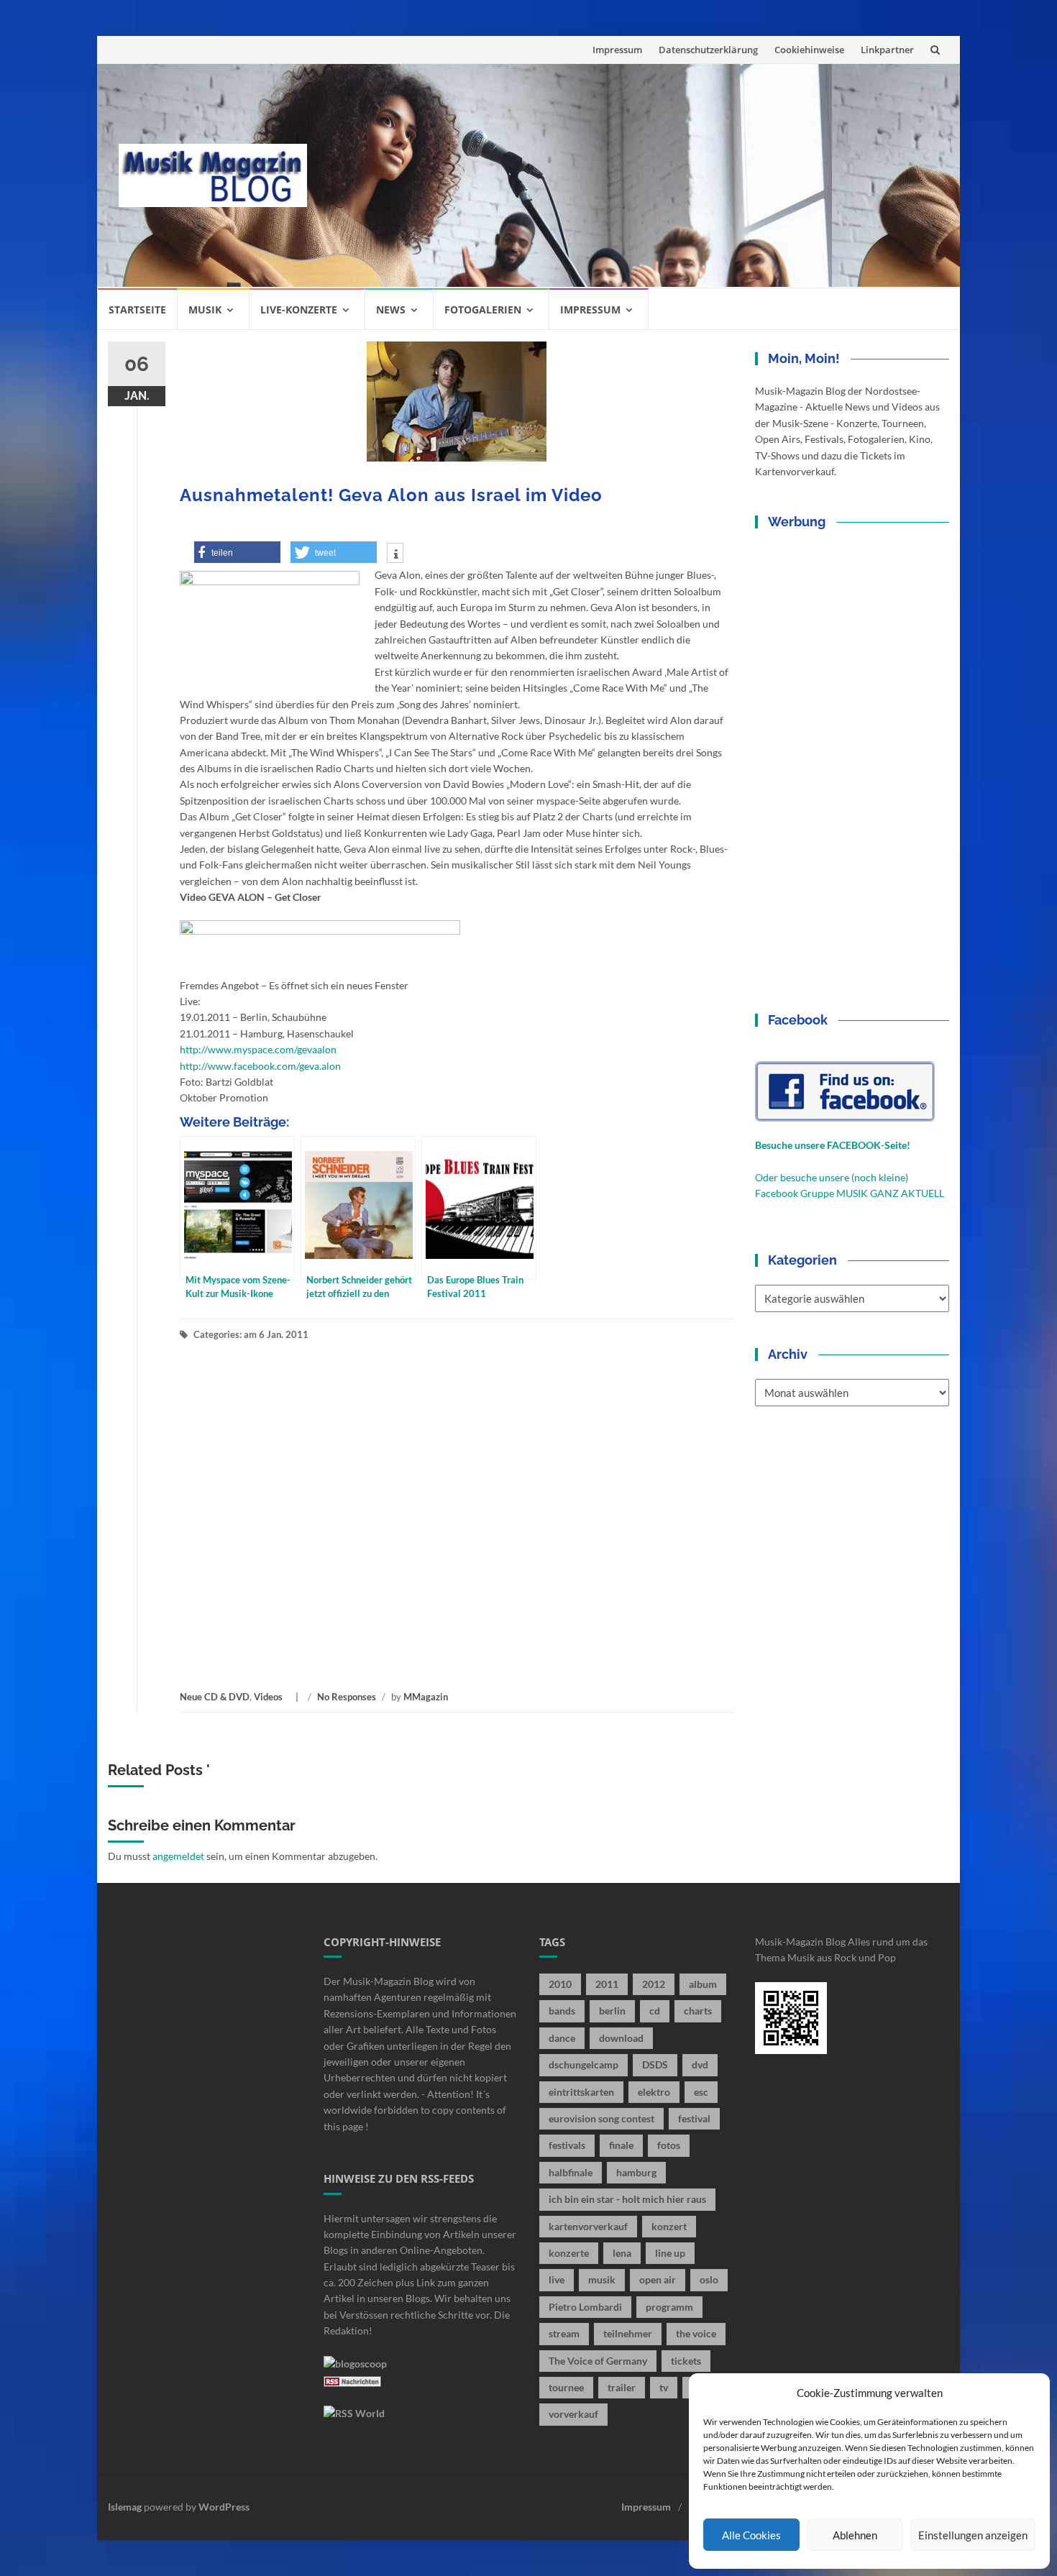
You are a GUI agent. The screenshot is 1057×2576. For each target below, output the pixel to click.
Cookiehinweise (809, 50)
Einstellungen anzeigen (973, 2535)
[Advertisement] (633, 175)
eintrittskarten (581, 2092)
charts (698, 2011)
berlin (612, 2011)
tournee (566, 2387)
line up (670, 2253)
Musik (205, 310)
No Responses (347, 1697)
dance (562, 2038)
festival (694, 2118)
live (557, 2279)
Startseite (137, 310)
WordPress (224, 2507)
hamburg (636, 2172)
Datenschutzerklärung (708, 50)
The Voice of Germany (598, 2361)
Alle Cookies (751, 2535)
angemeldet (178, 1856)
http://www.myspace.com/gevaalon (258, 1049)
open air (658, 2279)
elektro (654, 2092)
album (703, 1984)
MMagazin (426, 1697)
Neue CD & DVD (215, 1697)
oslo (709, 2279)
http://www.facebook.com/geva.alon (260, 1066)
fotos (669, 2145)
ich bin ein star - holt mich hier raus (627, 2199)
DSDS (655, 2064)
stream (564, 2333)
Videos (268, 1697)
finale (621, 2145)
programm (669, 2307)
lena (622, 2253)
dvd (700, 2064)
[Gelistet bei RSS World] (354, 2412)
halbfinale (571, 2172)
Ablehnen (855, 2535)
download (621, 2038)
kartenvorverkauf (588, 2226)
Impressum (617, 50)
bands (562, 2011)
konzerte (569, 2253)
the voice (696, 2333)
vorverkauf (573, 2414)
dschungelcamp (584, 2064)
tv (664, 2387)
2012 (654, 1984)
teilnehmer (628, 2333)
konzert (669, 2226)
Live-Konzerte (299, 310)
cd (655, 2011)
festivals (567, 2145)
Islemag (125, 2507)
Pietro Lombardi (585, 2307)
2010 (560, 1984)
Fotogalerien (483, 310)
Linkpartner (887, 50)
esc (701, 2092)
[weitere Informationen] (395, 554)
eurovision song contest (601, 2118)
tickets (686, 2361)
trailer (622, 2387)
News (391, 310)
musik (602, 2279)
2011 (607, 1984)
